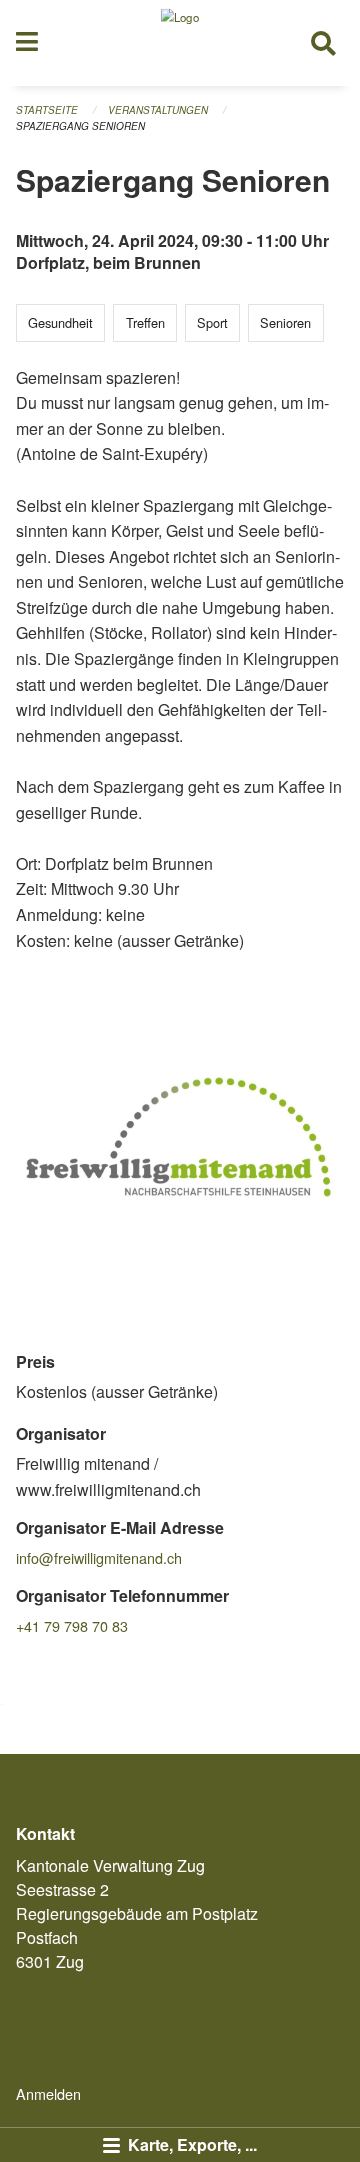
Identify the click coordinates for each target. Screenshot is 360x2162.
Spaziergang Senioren (80, 126)
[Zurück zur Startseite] (180, 43)
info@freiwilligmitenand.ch (99, 1557)
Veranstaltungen (158, 110)
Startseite (47, 110)
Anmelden (48, 2093)
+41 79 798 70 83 (72, 1625)
